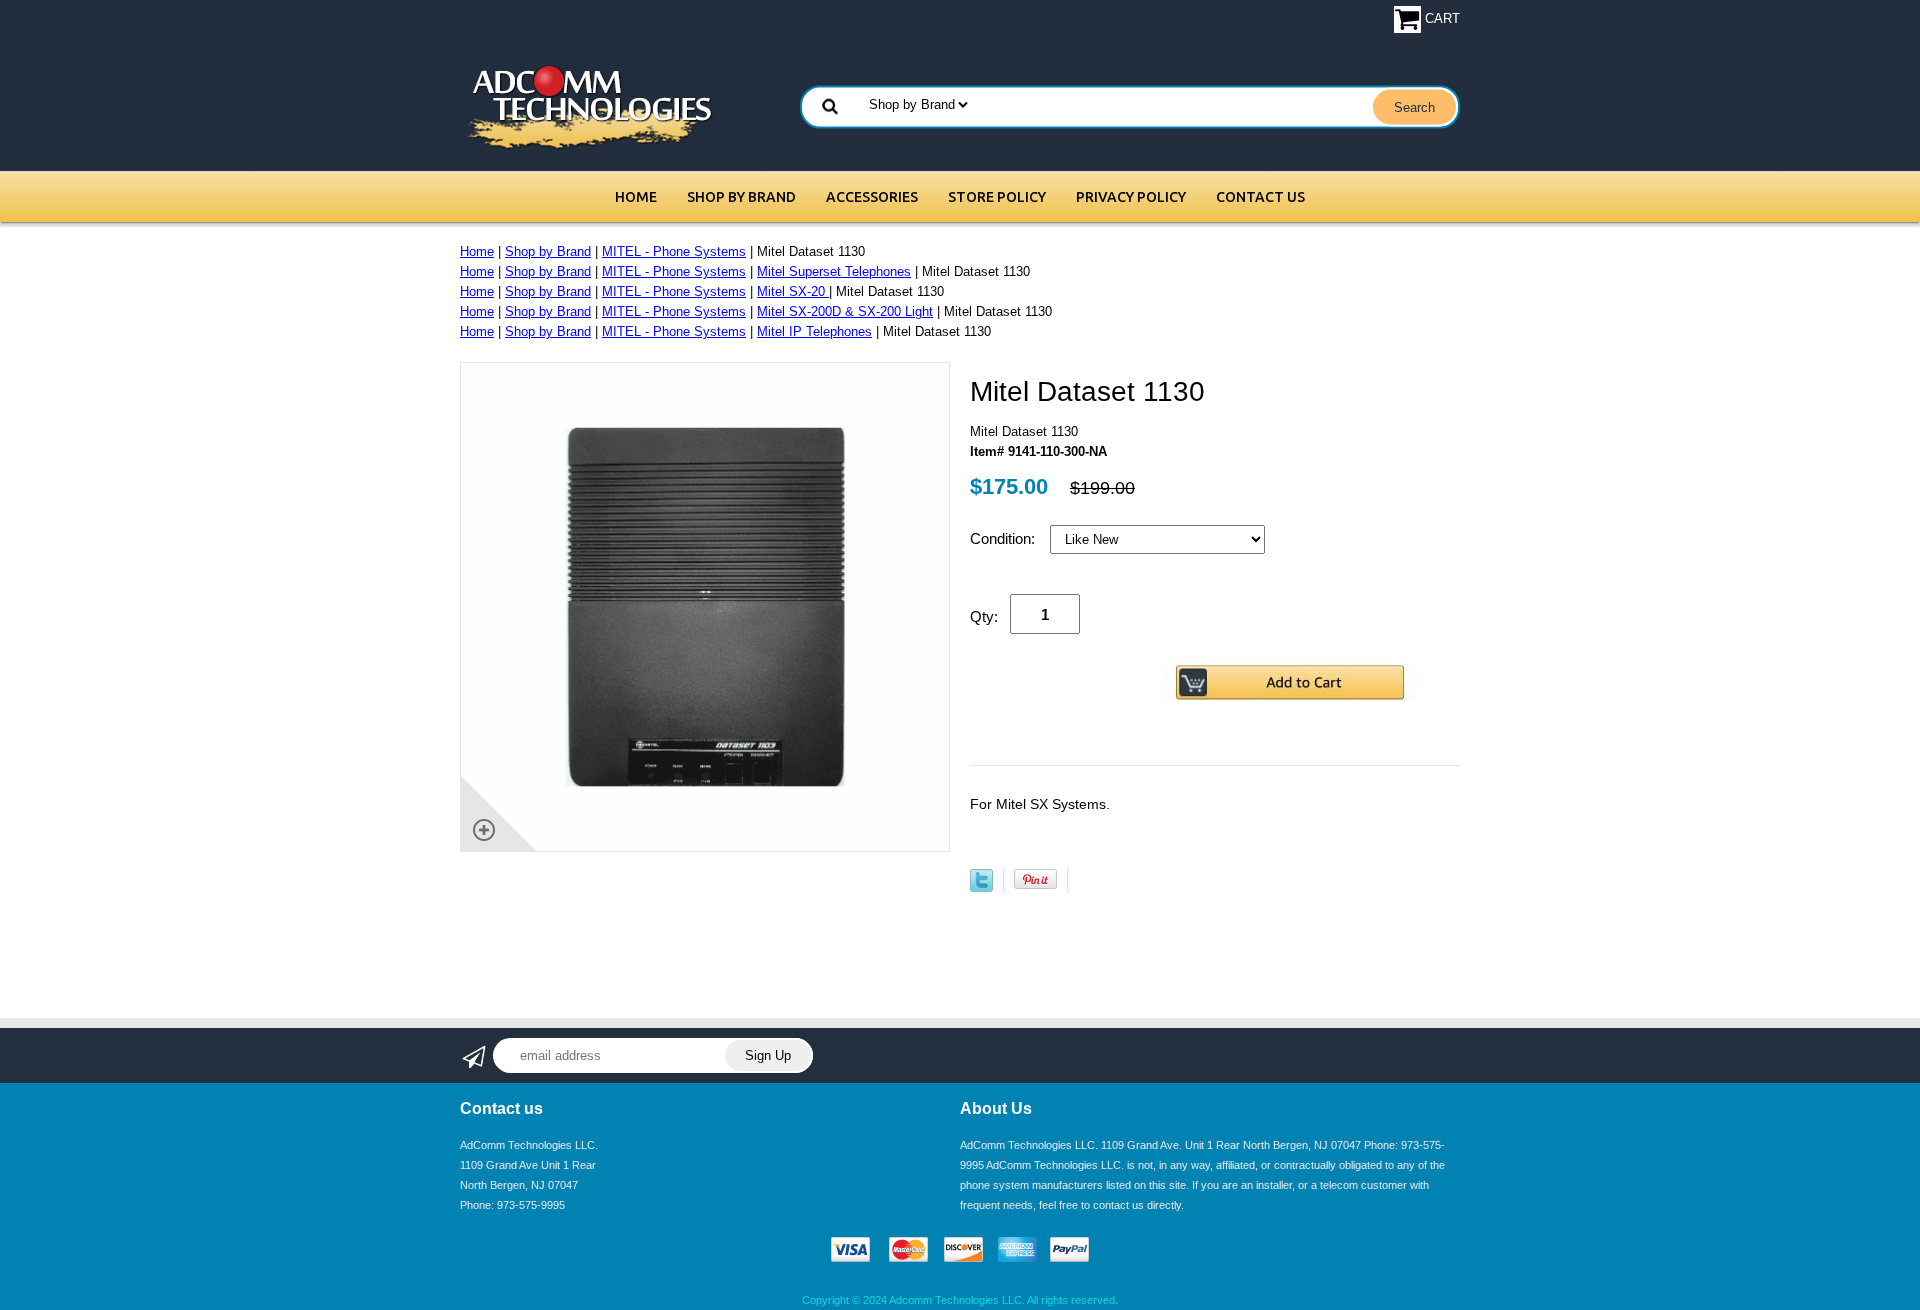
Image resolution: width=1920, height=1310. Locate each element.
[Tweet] (981, 887)
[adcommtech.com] (587, 106)
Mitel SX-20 (793, 291)
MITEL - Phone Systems (674, 251)
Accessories (872, 197)
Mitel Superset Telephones (834, 271)
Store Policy (997, 197)
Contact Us (1260, 197)
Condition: (1004, 538)
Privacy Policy (1131, 197)
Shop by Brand (741, 197)
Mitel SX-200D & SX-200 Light (845, 311)
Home (636, 197)
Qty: (984, 616)
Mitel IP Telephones (814, 331)
